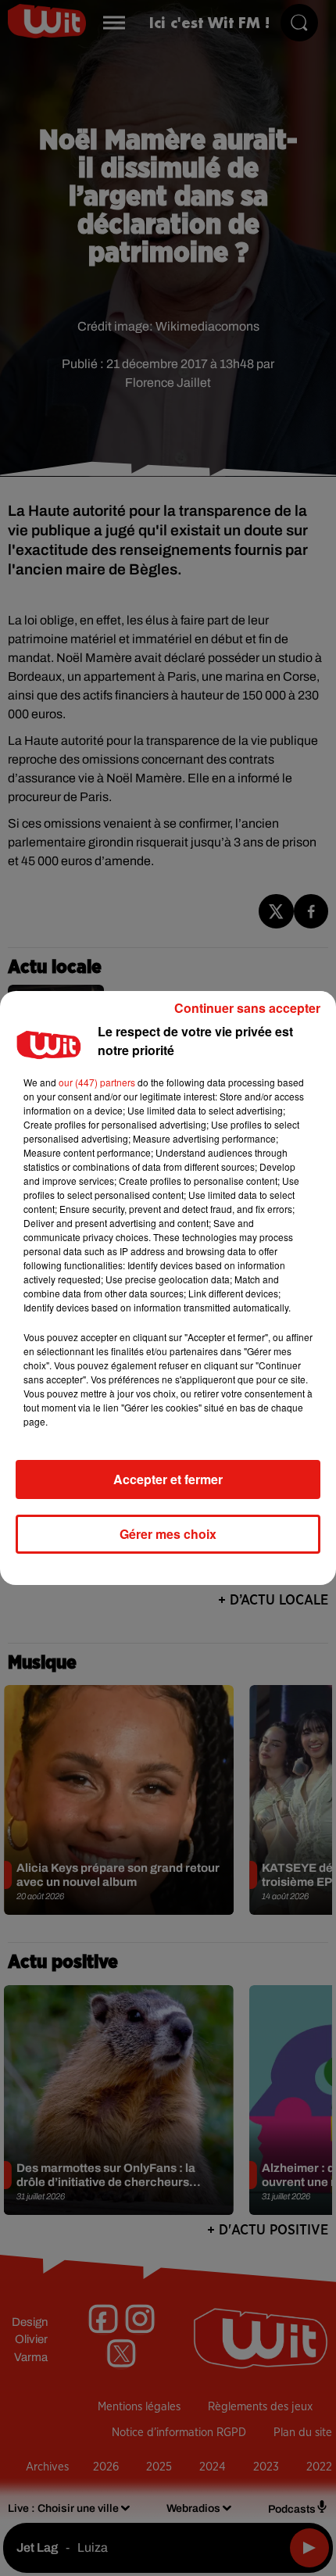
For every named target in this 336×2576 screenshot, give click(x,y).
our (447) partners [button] (97, 1082)
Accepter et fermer (168, 1479)
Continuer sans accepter (247, 1008)
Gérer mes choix (168, 1534)
